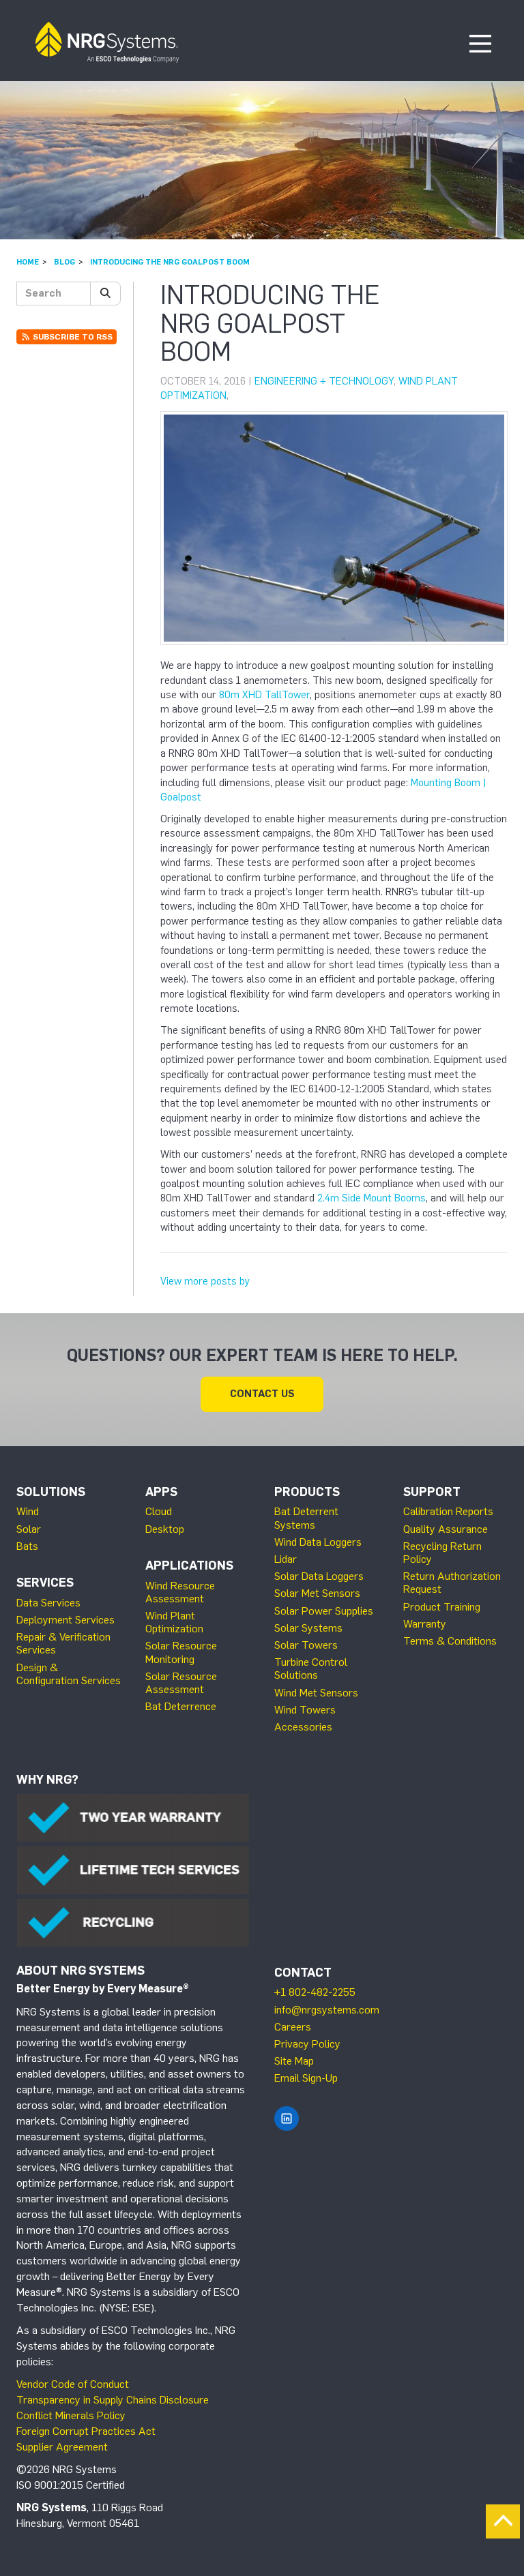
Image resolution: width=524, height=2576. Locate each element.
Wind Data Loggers (318, 1542)
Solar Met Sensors (317, 1593)
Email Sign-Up (306, 2078)
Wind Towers (305, 1710)
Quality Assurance (446, 1529)
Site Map (294, 2061)
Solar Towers (306, 1645)
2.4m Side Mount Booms (372, 1198)
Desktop (165, 1529)
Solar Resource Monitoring (181, 1652)
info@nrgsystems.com (327, 2010)
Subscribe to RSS (72, 337)
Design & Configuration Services (69, 1674)
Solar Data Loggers (319, 1576)
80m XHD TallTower (264, 695)
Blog (64, 262)
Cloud (159, 1511)
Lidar (286, 1559)
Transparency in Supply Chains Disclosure (113, 2400)
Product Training (442, 1607)
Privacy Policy (307, 2044)
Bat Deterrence (181, 1706)
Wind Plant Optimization (174, 1622)
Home (28, 262)
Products (307, 1492)
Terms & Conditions (450, 1641)
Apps (161, 1492)
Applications (189, 1566)
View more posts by (205, 1281)
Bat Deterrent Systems (306, 1518)
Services (45, 1583)
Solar (29, 1529)
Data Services (48, 1603)
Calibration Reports (448, 1511)
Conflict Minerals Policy (71, 2415)
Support (432, 1492)
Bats (27, 1546)
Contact (303, 1973)
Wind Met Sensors (316, 1693)
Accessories (303, 1727)
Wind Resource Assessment (180, 1592)
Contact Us (262, 1394)
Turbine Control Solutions (311, 1668)
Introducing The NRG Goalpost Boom (170, 262)
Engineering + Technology (324, 381)
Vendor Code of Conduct (73, 2384)
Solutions (51, 1492)
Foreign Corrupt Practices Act (86, 2431)
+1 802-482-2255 (315, 1992)
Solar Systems (308, 1628)
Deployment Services (65, 1620)
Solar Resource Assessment (181, 1683)
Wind (28, 1511)
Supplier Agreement (62, 2447)
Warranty (425, 1624)
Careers (293, 2027)
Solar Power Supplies (324, 1611)
